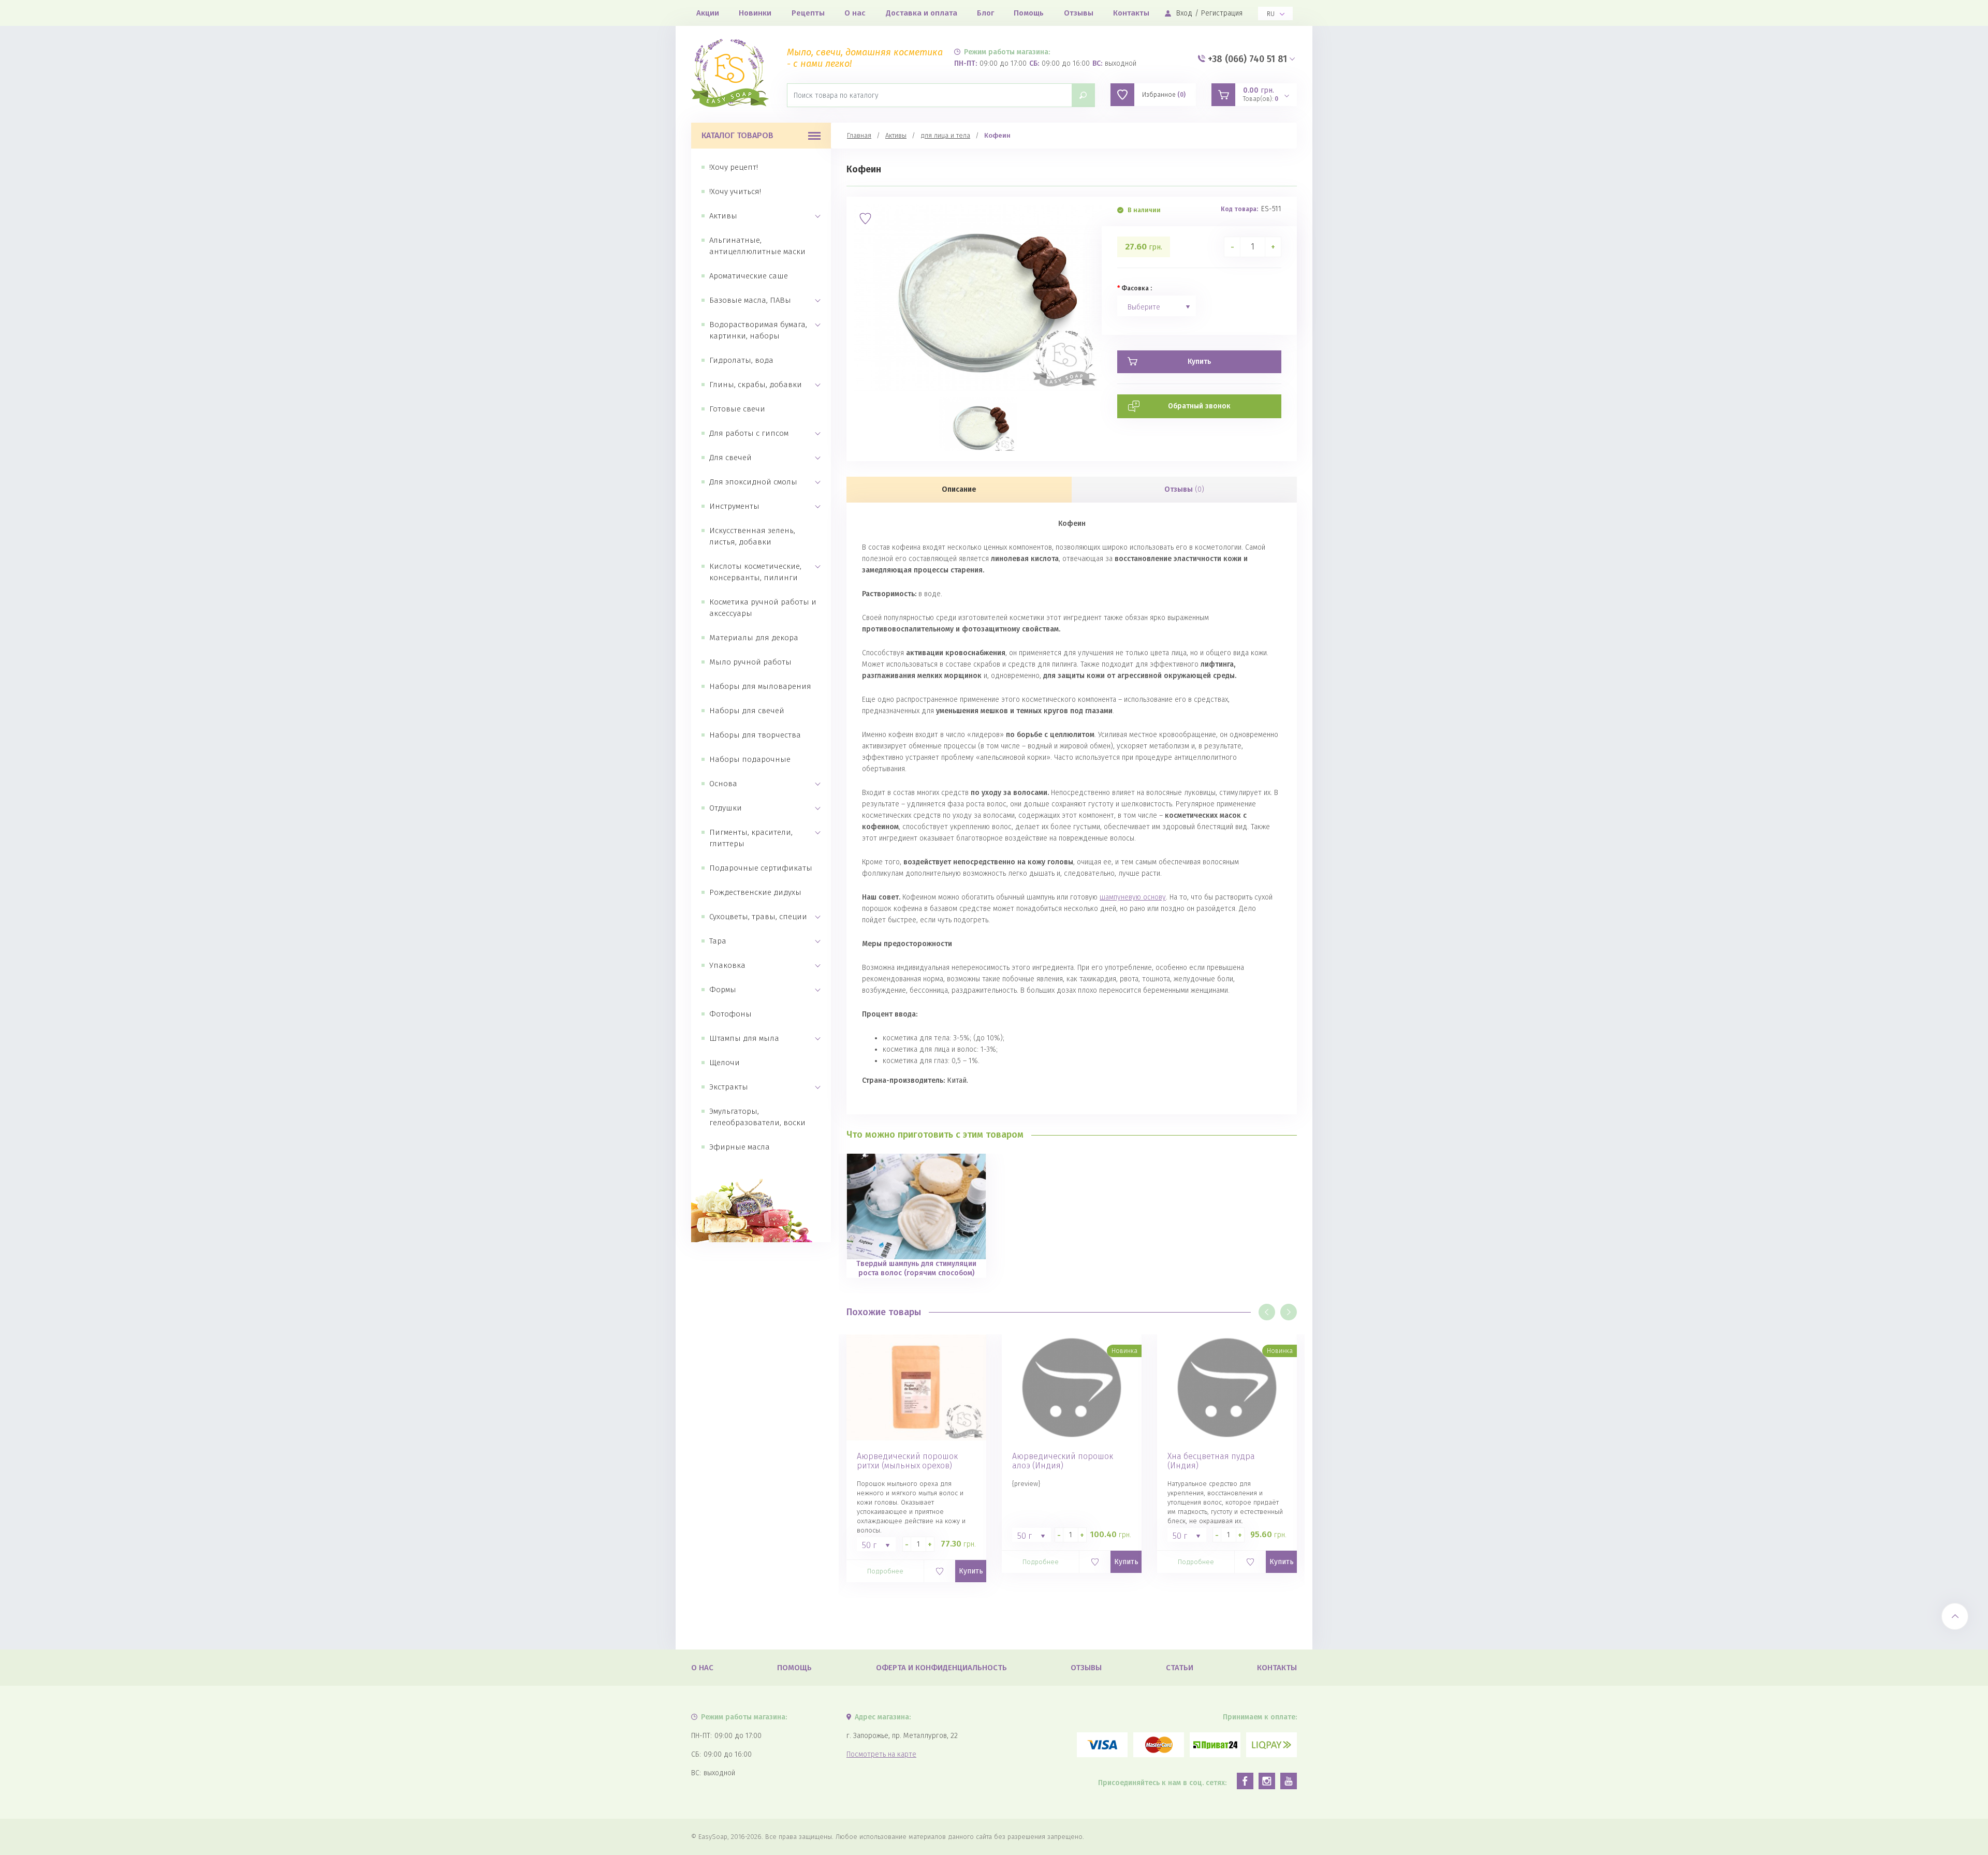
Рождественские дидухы (755, 892)
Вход (1184, 13)
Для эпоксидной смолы (753, 482)
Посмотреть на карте (881, 1754)
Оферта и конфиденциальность (941, 1668)
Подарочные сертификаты (761, 868)
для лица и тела (945, 135)
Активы (723, 216)
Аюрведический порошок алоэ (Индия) (1063, 1461)
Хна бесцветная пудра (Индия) (1211, 1461)
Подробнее (885, 1571)
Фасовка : (1137, 288)
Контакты (1131, 13)
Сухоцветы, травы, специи (758, 917)
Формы (723, 990)
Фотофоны (730, 1014)
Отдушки (726, 808)
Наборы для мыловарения (760, 686)
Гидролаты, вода (741, 360)
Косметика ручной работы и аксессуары (763, 608)
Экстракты (729, 1087)
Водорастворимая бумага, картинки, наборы (758, 330)
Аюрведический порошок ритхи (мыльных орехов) (907, 1461)
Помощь (1029, 13)
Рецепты (808, 13)
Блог (985, 13)
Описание (959, 489)
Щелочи (725, 1063)
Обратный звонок (1199, 406)
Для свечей (730, 458)
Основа (723, 784)
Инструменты (734, 506)
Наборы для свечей (747, 711)
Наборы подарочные (750, 759)
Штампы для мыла (744, 1038)
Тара (718, 941)
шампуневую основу (1133, 897)
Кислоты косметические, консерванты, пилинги (755, 572)
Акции (708, 13)
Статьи (1180, 1668)
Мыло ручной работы (750, 662)
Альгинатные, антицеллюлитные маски (757, 246)
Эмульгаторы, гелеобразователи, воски (757, 1117)
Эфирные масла (740, 1147)
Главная (859, 135)
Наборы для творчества (755, 735)
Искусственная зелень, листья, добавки (752, 536)
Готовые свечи (737, 409)
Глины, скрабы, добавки (756, 385)
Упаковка (727, 965)
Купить (971, 1571)
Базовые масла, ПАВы (750, 300)
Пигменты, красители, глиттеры (751, 838)
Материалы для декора (754, 638)
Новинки (755, 13)
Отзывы (1079, 13)
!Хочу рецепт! (734, 167)
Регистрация (1222, 13)
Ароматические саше (749, 276)
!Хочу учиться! (735, 192)
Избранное (1164, 95)
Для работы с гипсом (749, 433)
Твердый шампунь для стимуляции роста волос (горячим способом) (916, 1268)
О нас (855, 13)
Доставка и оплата (922, 13)
